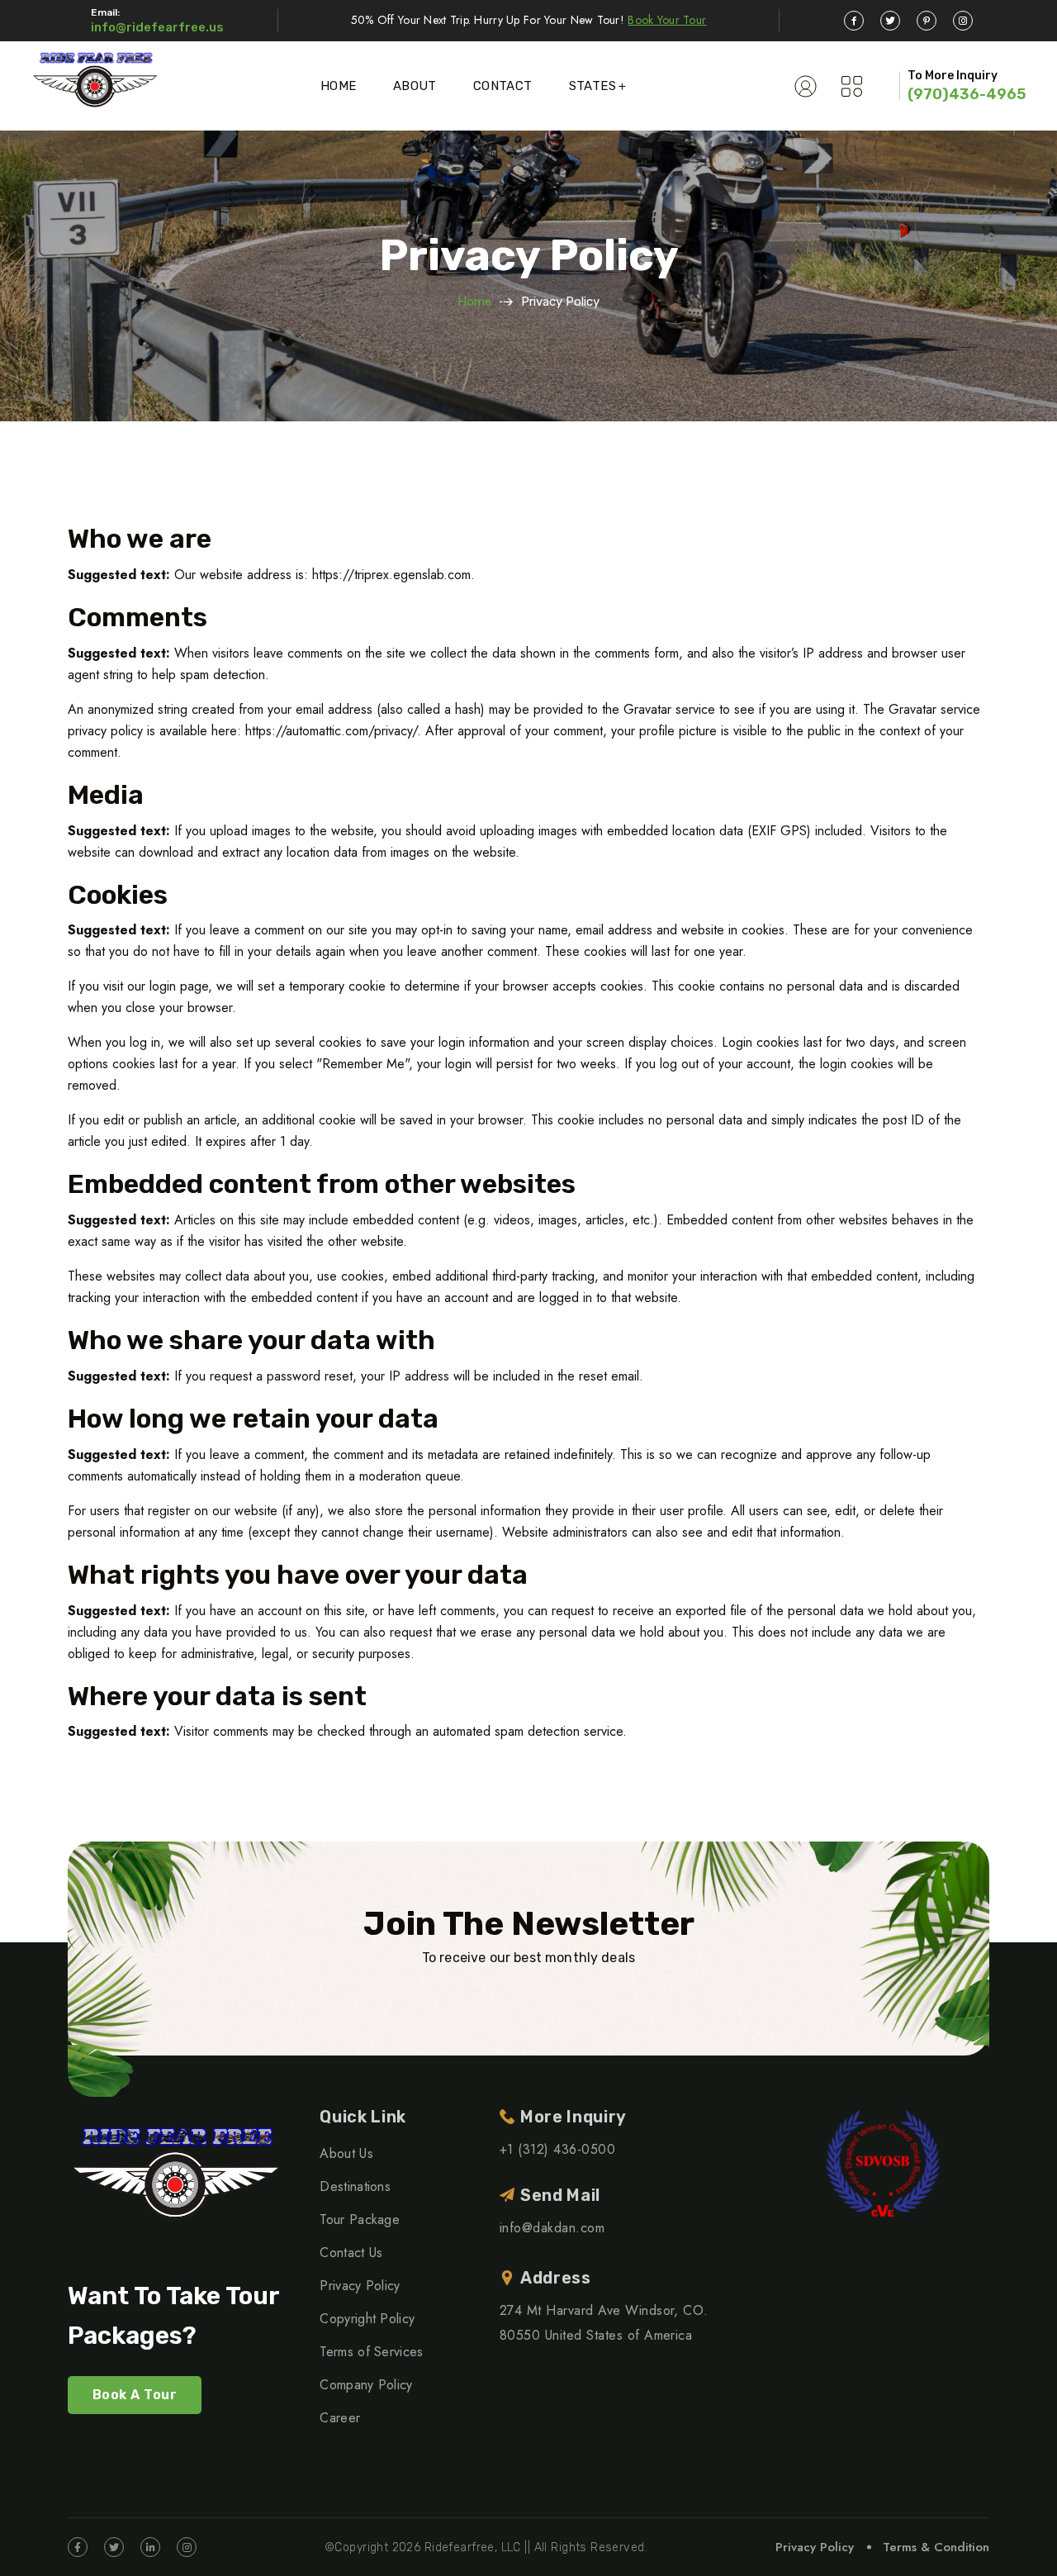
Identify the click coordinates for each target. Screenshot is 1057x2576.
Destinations (355, 2186)
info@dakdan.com (552, 2228)
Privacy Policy (360, 2286)
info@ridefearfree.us (157, 27)
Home (339, 86)
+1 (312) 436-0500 (557, 2149)
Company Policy (366, 2385)
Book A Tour (135, 2395)
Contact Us (351, 2253)
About (415, 86)
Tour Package (360, 2220)
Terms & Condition (936, 2547)
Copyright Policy (367, 2319)
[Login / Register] (806, 86)
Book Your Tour (667, 20)
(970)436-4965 (967, 94)
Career (340, 2418)
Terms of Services (371, 2352)
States (592, 86)
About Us (346, 2153)
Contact (503, 86)
